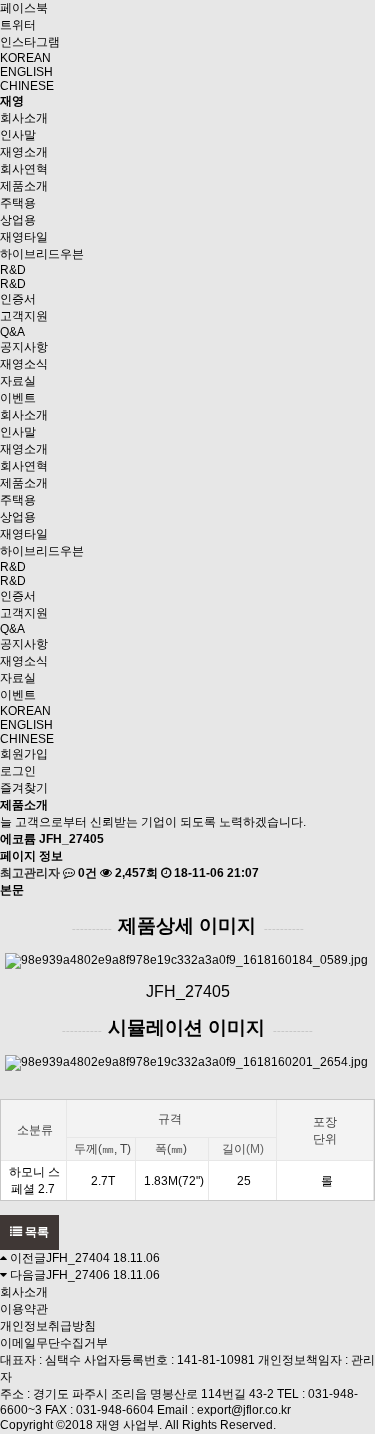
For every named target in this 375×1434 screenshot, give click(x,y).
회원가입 (24, 754)
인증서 (18, 299)
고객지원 (24, 316)
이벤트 (18, 398)
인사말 (18, 135)
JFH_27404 (78, 1258)
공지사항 (24, 347)
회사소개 (24, 118)
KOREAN (25, 58)
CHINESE (27, 86)
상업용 (18, 220)
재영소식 (24, 364)
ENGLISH (26, 72)
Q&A (12, 332)
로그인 (18, 771)
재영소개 (24, 152)
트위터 (18, 25)
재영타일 (24, 237)
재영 (12, 101)
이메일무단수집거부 (54, 1343)
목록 (35, 1232)
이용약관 (24, 1309)
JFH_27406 (78, 1275)
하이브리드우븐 (42, 254)
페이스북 (24, 8)
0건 (86, 873)
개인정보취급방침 (48, 1326)
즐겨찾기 (24, 788)
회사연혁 (24, 169)
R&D (13, 270)
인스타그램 (30, 42)
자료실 (18, 381)
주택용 (18, 203)
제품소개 (24, 186)
